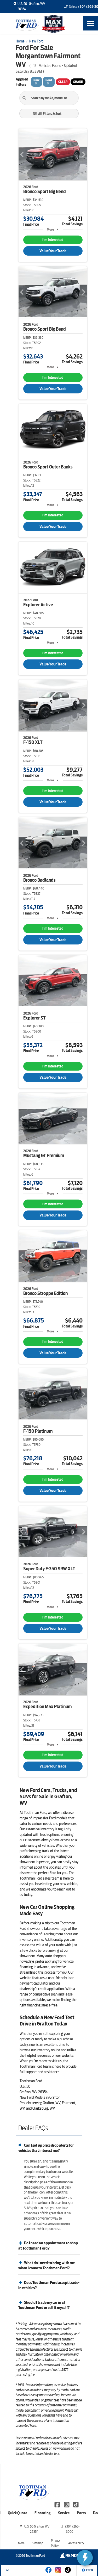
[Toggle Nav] (91, 23)
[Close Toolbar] (8, 2570)
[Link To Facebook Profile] (58, 2504)
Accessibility (76, 2543)
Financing (43, 2513)
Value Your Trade (53, 251)
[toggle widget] (85, 2558)
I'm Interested (53, 240)
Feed (90, 2570)
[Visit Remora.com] (71, 2556)
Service (64, 2513)
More (50, 229)
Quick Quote (18, 2513)
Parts (81, 2513)
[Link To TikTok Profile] (76, 2504)
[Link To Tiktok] (68, 2573)
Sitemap (38, 2543)
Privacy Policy (56, 2543)
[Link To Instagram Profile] (67, 2504)
